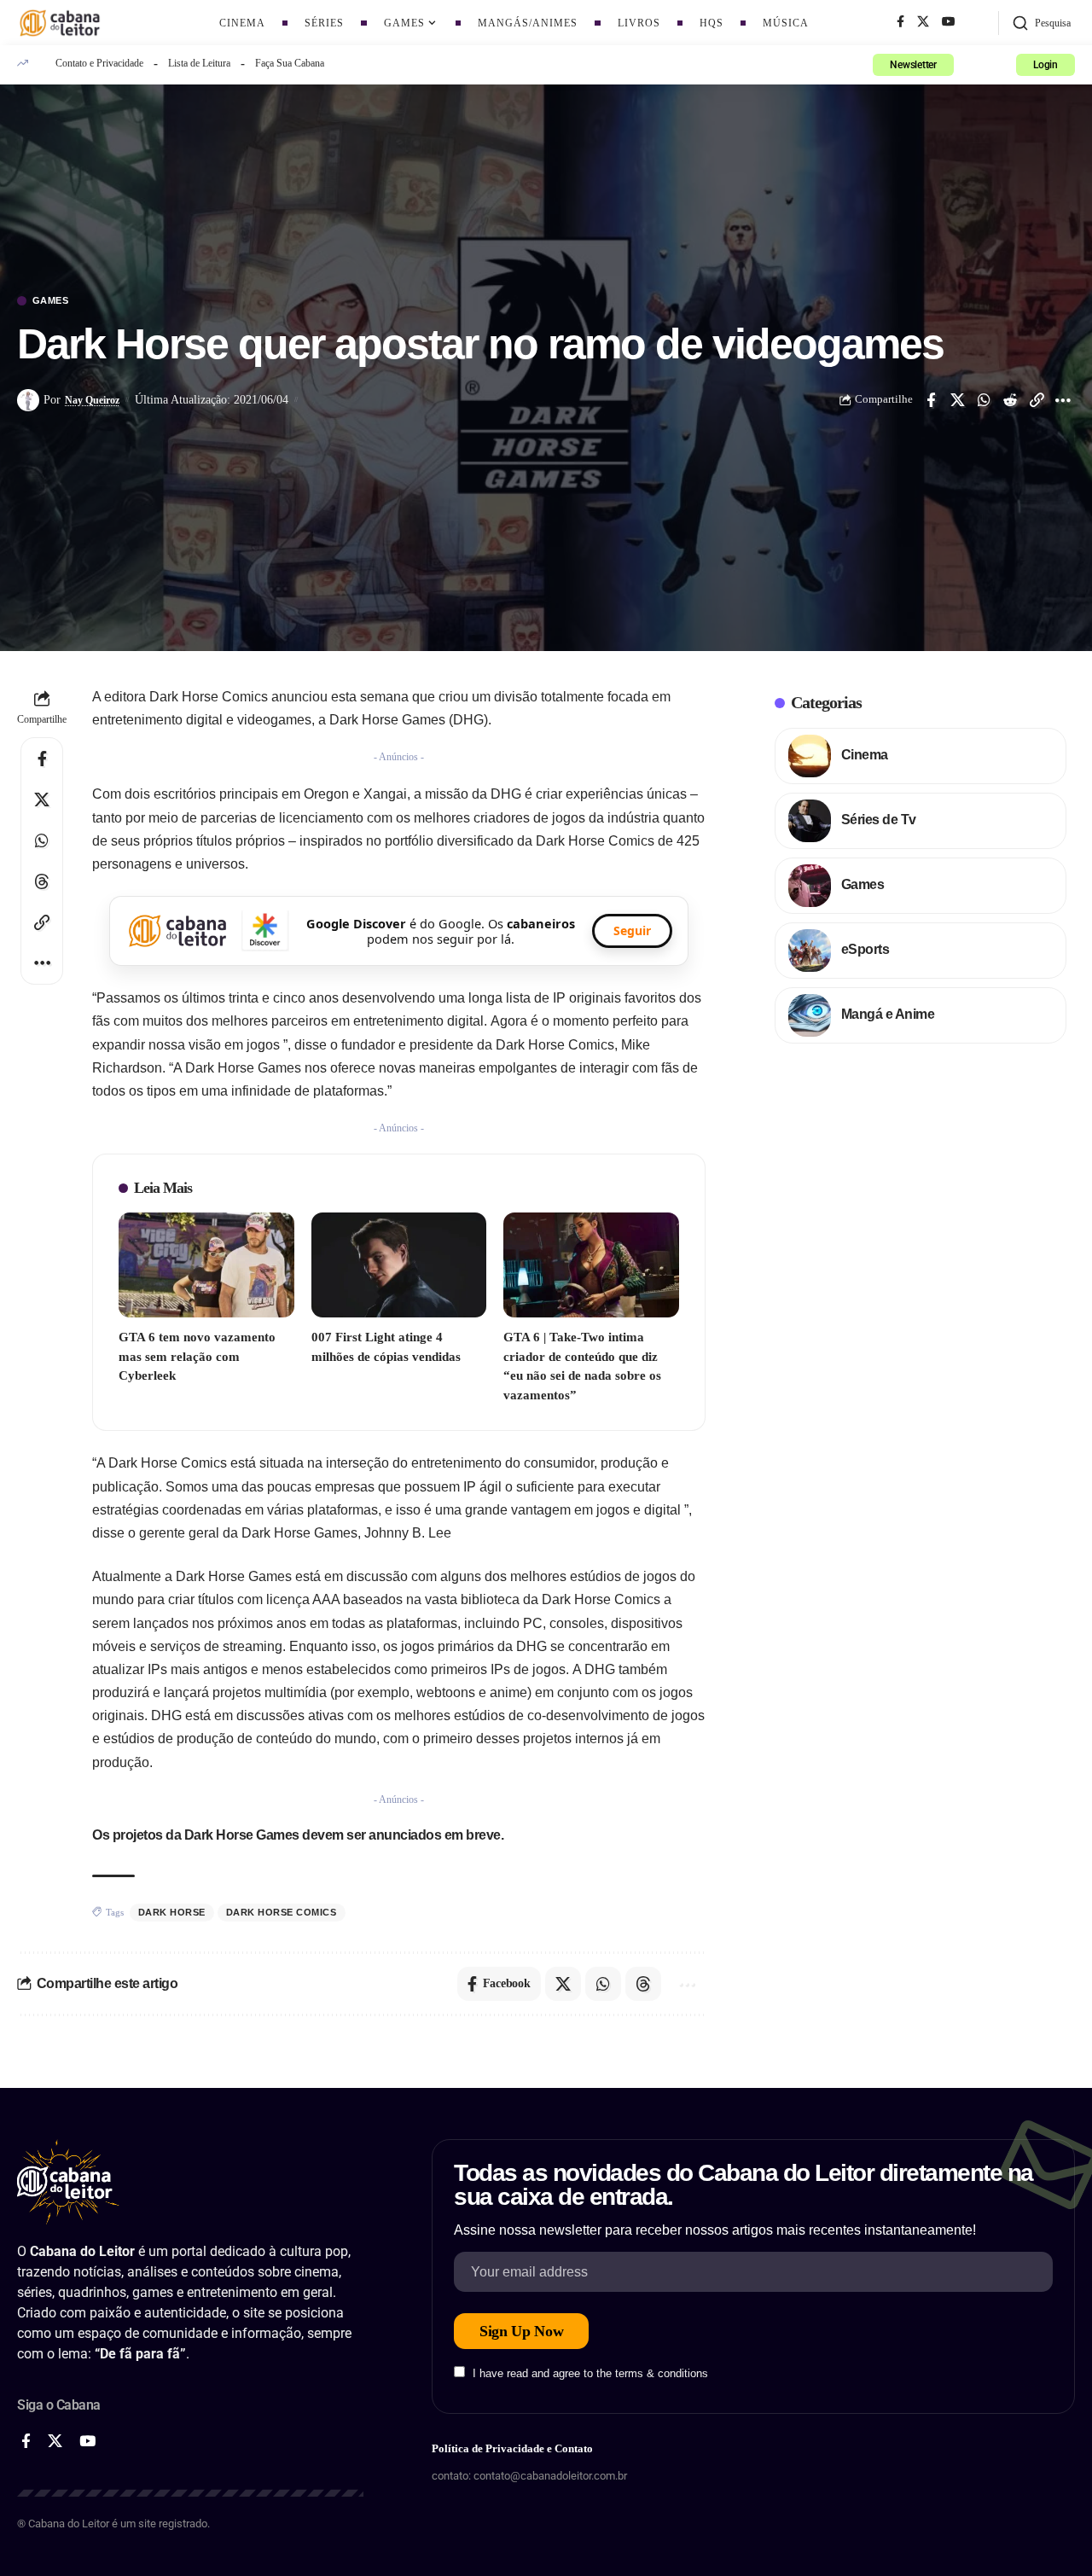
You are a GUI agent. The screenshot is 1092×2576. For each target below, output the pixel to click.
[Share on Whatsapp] (984, 400)
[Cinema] (810, 756)
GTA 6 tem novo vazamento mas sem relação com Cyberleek (197, 1356)
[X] (923, 22)
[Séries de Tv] (810, 821)
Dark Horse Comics (282, 1912)
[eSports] (810, 951)
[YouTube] (949, 22)
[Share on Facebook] (931, 400)
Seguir (632, 930)
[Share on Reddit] (1010, 400)
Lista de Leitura (199, 63)
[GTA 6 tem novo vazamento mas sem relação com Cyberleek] (206, 1265)
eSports (865, 949)
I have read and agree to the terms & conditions (590, 2373)
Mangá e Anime (888, 1014)
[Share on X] (957, 400)
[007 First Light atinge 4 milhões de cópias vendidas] (399, 1265)
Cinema (865, 755)
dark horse (172, 1912)
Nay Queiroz (92, 400)
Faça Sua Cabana (290, 63)
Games (51, 301)
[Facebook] (900, 22)
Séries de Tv (879, 820)
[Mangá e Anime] (810, 1015)
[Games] (810, 886)
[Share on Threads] (42, 881)
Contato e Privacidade (99, 63)
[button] (1041, 23)
